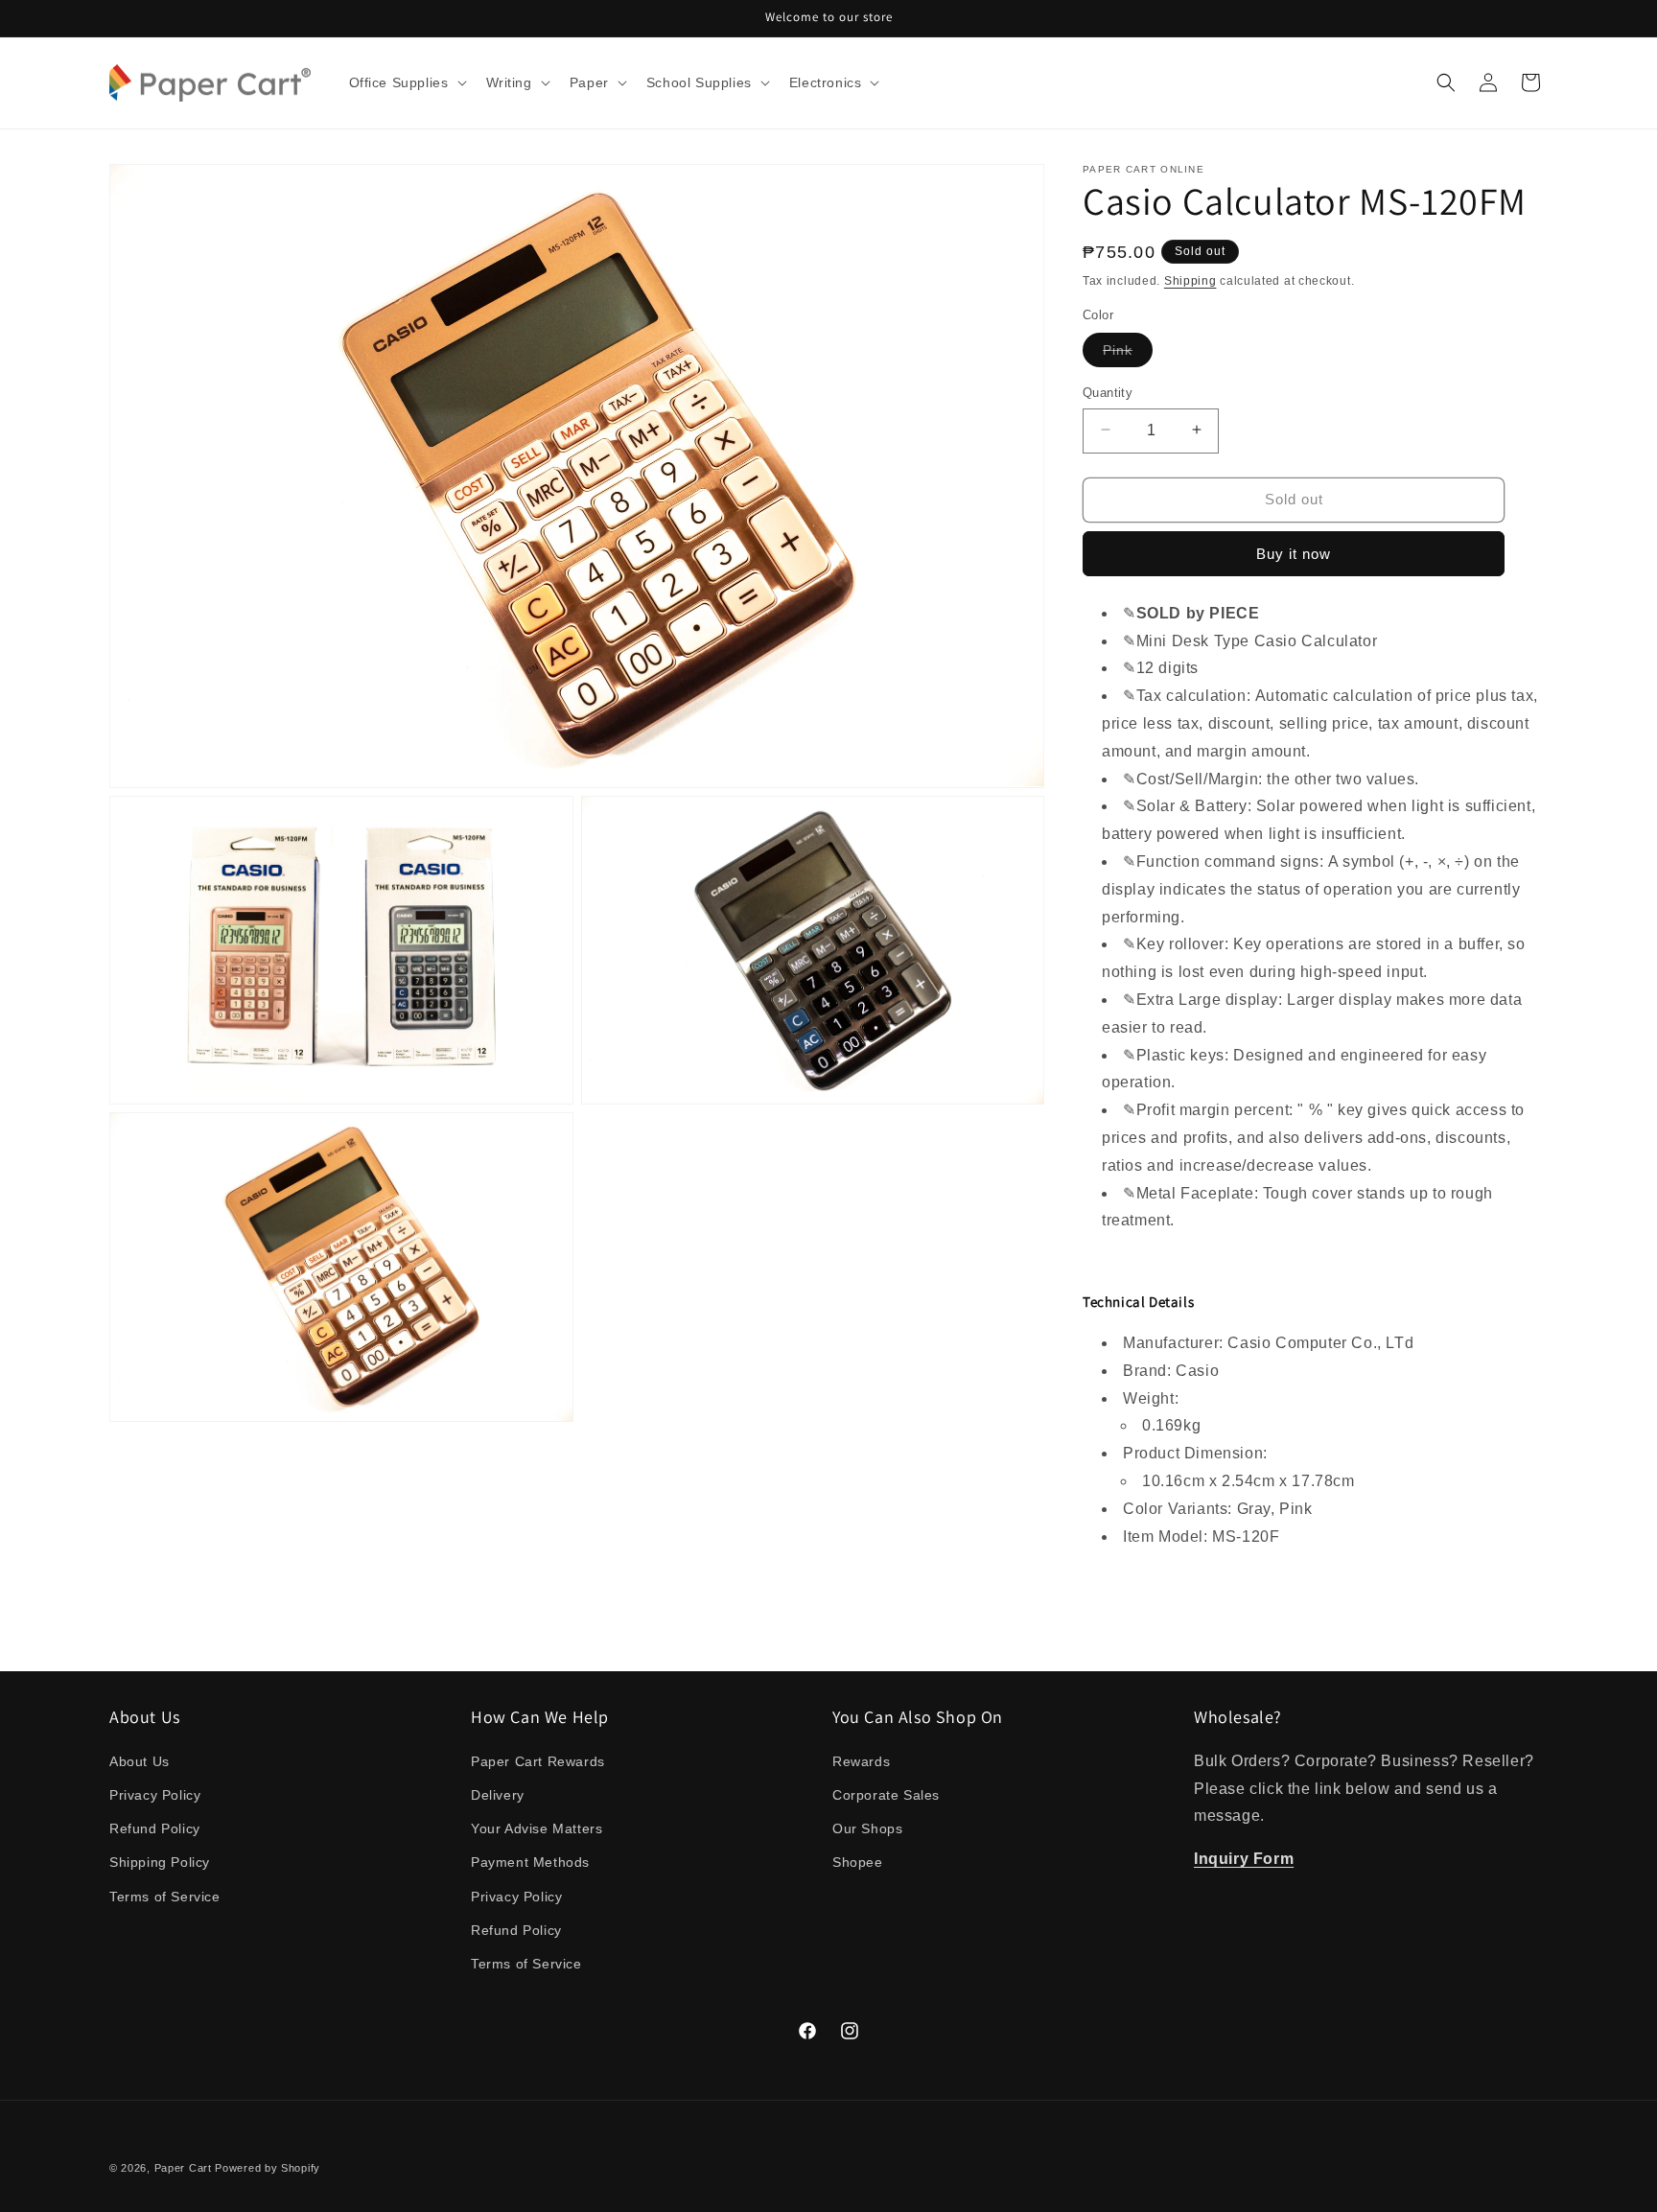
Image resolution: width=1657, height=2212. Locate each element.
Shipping (1190, 281)
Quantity (1108, 392)
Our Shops (867, 1828)
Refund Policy (155, 1828)
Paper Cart (183, 2168)
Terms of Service (165, 1896)
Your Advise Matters (537, 1828)
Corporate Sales (886, 1794)
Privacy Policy (155, 1794)
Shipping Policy (160, 1862)
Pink (1128, 353)
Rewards (861, 1760)
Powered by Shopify (268, 2168)
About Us (140, 1760)
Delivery (498, 1794)
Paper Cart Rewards (538, 1760)
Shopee (858, 1862)
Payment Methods (530, 1862)
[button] (406, 82)
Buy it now (1294, 554)
